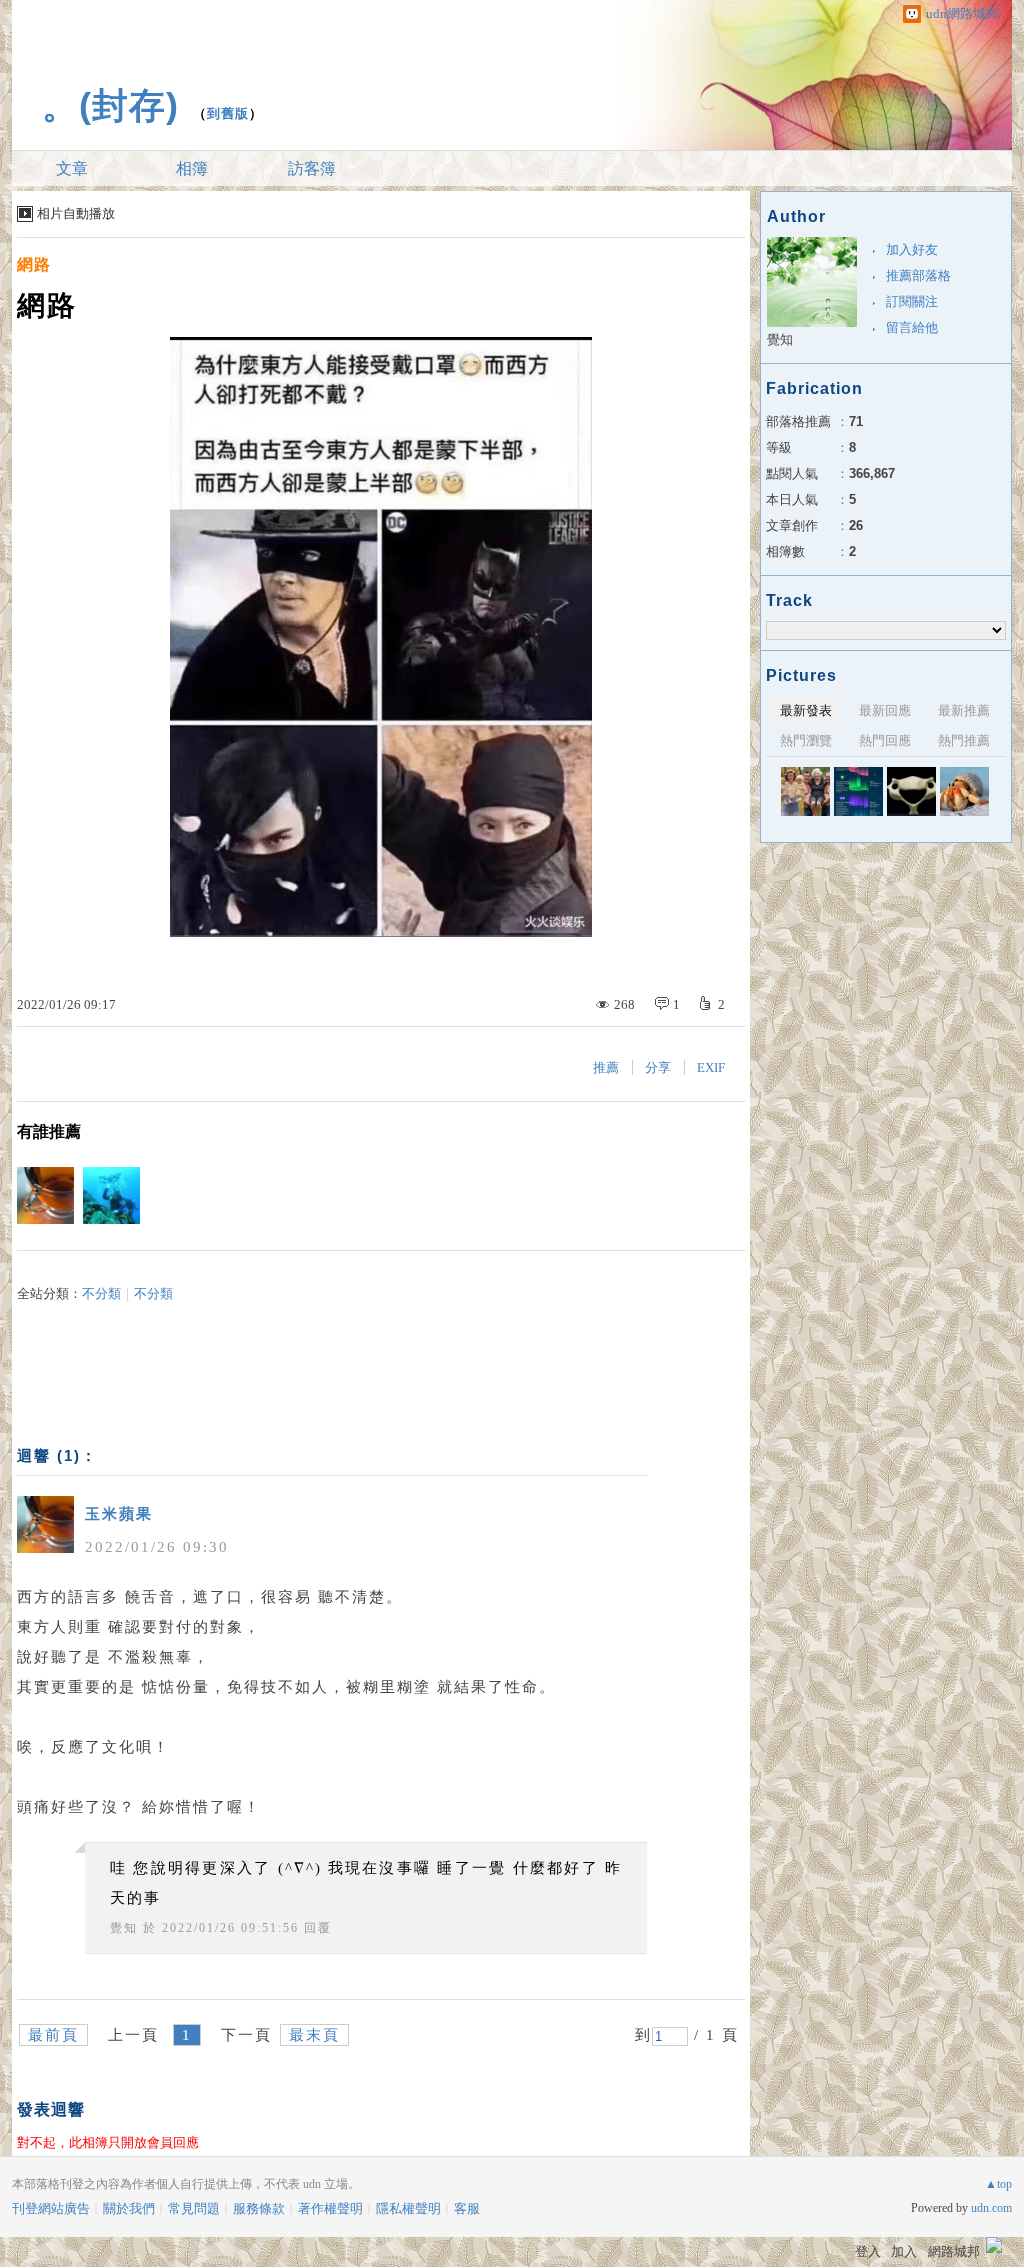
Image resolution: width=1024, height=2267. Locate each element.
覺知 (124, 1928)
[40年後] (805, 791)
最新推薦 (964, 710)
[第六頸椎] (911, 791)
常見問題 (194, 2208)
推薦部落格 (918, 275)
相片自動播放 (76, 213)
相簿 (192, 168)
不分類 (101, 1293)
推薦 (606, 1067)
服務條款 (259, 2208)
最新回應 (885, 710)
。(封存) (110, 105)
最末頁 (314, 2035)
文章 (72, 168)
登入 (868, 2251)
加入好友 (912, 249)
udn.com (991, 2208)
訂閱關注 (912, 301)
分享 (658, 1067)
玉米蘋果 (119, 1514)
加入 (904, 2251)
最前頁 (53, 2035)
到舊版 (228, 113)
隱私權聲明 (408, 2208)
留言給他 (912, 327)
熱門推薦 (964, 740)
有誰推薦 (49, 1131)
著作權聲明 (330, 2208)
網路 (34, 264)
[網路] (858, 791)
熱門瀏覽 (806, 740)
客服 (467, 2208)
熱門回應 (885, 740)
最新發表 (806, 710)
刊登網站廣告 (51, 2208)
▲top (998, 2184)
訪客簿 (312, 168)
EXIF (711, 1067)
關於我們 (129, 2208)
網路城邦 (954, 2251)
